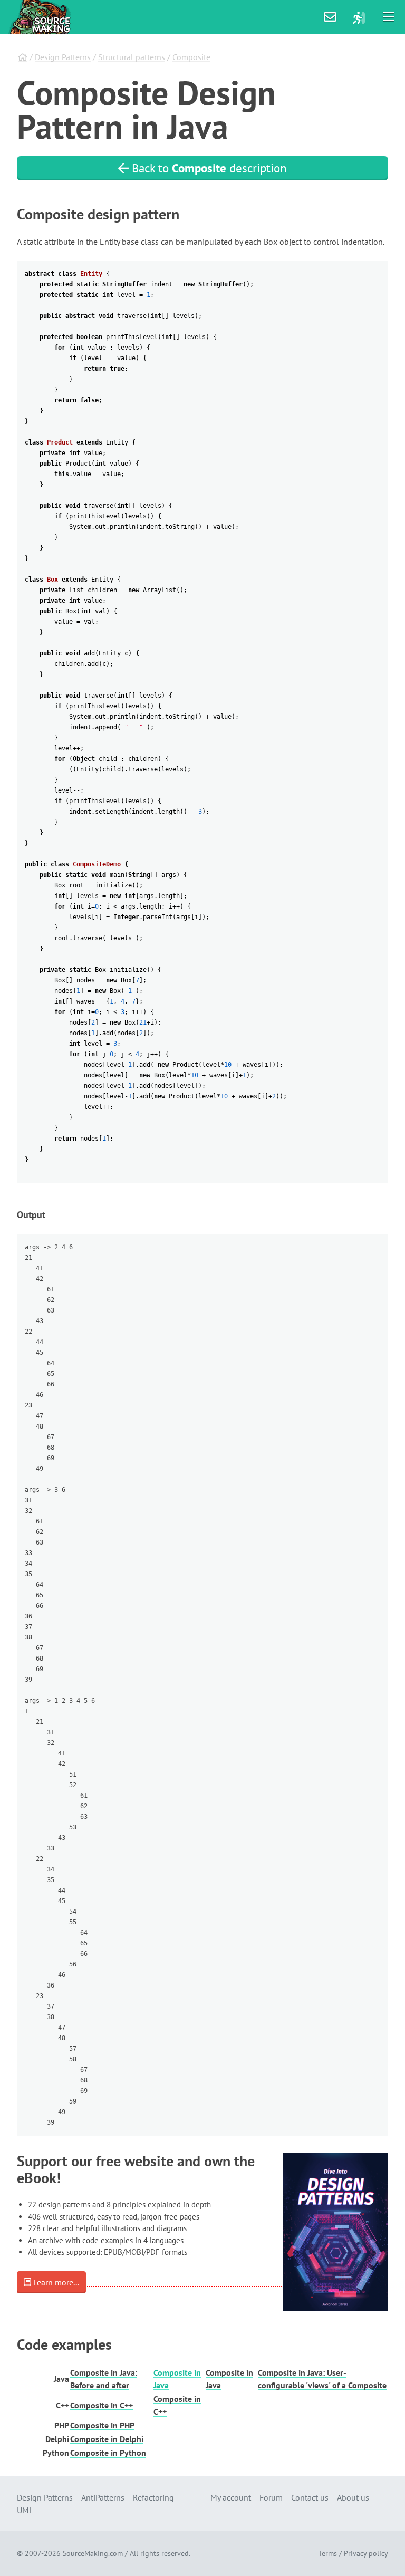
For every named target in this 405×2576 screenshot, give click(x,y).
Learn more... (55, 2282)
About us (353, 2497)
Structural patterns (132, 57)
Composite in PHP (102, 2425)
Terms (328, 2553)
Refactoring (153, 2497)
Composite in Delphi (107, 2439)
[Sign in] (359, 17)
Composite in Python (108, 2453)
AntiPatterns (103, 2497)
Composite (191, 57)
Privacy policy (366, 2553)
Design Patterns (63, 57)
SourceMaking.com (93, 2553)
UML (25, 2510)
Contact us (310, 2497)
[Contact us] (330, 17)
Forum (271, 2497)
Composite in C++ (102, 2405)
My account (231, 2497)
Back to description (208, 168)
